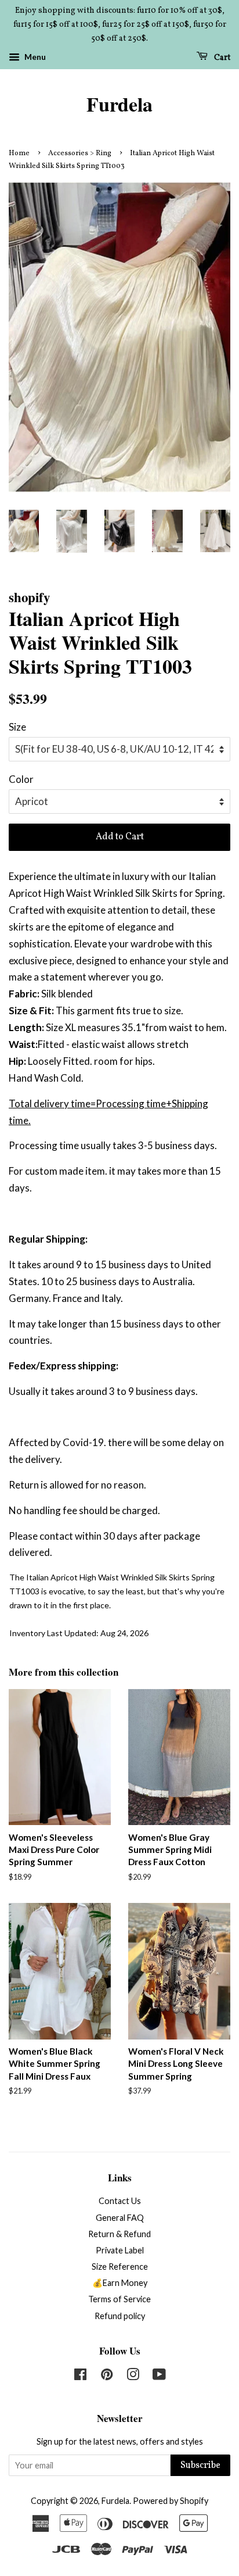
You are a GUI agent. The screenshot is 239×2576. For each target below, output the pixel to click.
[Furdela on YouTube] (159, 2376)
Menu (34, 57)
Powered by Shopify (171, 2501)
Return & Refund (119, 2234)
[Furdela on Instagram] (133, 2376)
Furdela (119, 104)
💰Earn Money (120, 2283)
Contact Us (120, 2201)
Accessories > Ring (80, 153)
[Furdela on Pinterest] (107, 2376)
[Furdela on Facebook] (80, 2376)
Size (17, 727)
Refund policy (120, 2316)
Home (19, 153)
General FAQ (120, 2218)
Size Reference (120, 2266)
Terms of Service (119, 2299)
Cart (221, 58)
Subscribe (200, 2466)
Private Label (120, 2250)
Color (21, 779)
